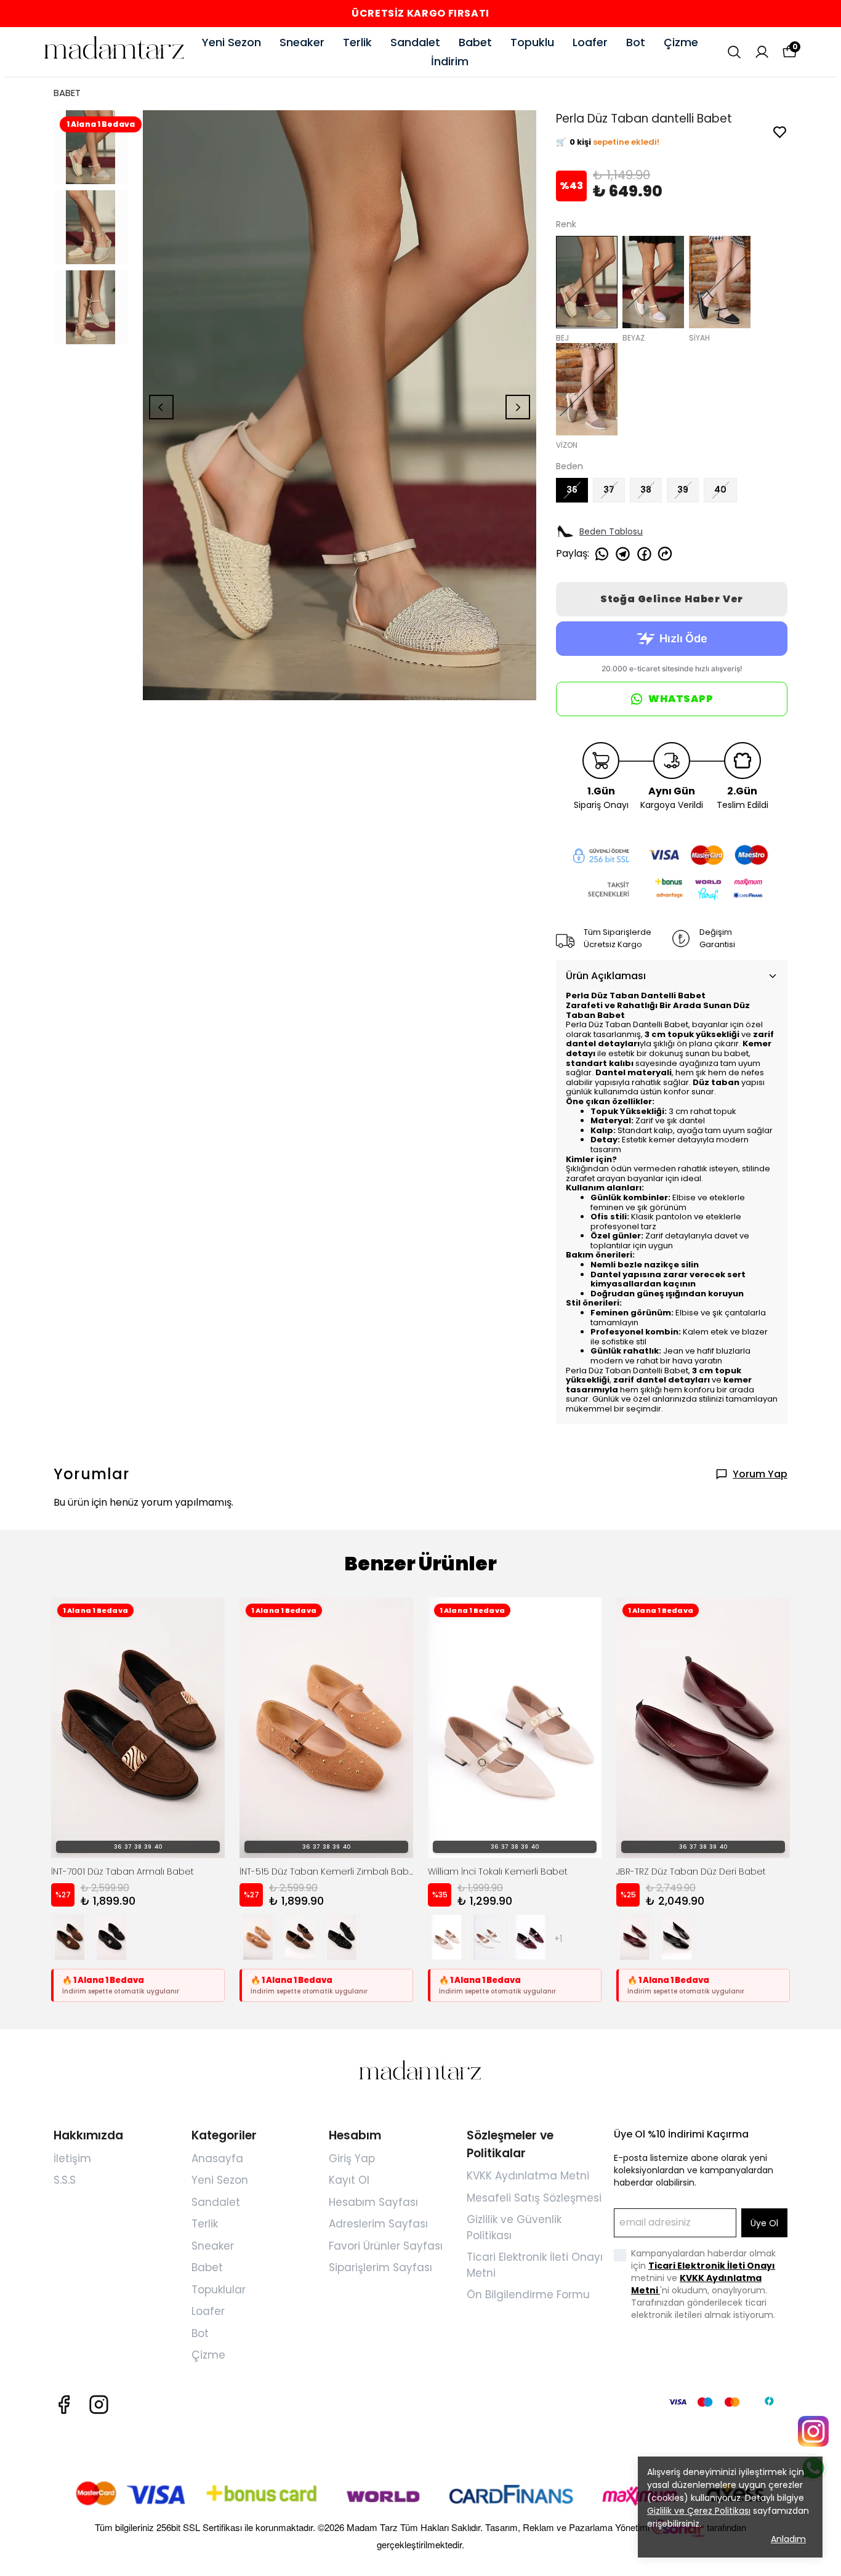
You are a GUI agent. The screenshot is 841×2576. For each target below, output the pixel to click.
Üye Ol (764, 2223)
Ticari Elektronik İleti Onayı (712, 2266)
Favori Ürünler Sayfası (386, 2246)
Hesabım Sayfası (373, 2202)
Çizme (681, 42)
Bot (636, 42)
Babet (475, 42)
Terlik (357, 42)
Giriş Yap (352, 2158)
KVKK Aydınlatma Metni (528, 2176)
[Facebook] (64, 2404)
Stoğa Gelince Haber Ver (672, 599)
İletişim (72, 2158)
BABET (67, 93)
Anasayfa (217, 2158)
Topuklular (219, 2290)
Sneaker (302, 42)
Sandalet (415, 42)
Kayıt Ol (349, 2180)
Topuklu (532, 42)
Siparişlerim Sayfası (380, 2267)
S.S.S (65, 2180)
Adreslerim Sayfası (378, 2224)
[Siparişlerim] (762, 52)
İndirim (450, 61)
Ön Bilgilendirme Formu (528, 2295)
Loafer (590, 42)
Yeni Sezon (231, 42)
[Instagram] (99, 2404)
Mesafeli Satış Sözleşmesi (534, 2198)
